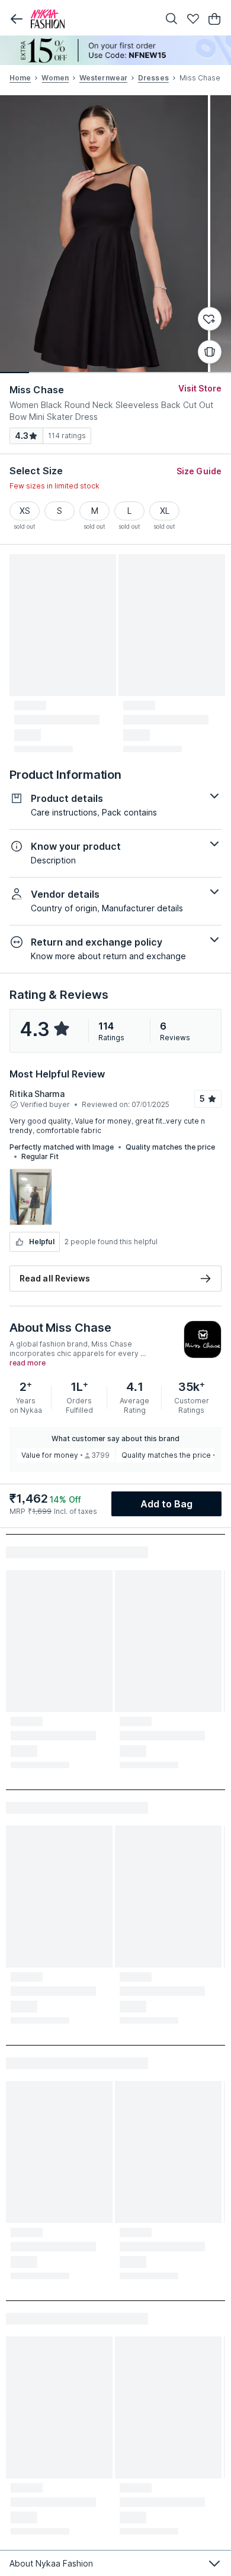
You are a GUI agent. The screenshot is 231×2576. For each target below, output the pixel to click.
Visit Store (200, 388)
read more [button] (28, 1363)
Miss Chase (37, 390)
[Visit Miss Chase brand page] (203, 1339)
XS (25, 511)
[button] (17, 19)
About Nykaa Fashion (51, 2563)
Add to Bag (167, 1504)
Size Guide (199, 471)
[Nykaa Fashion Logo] (92, 19)
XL (165, 511)
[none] (115, 50)
